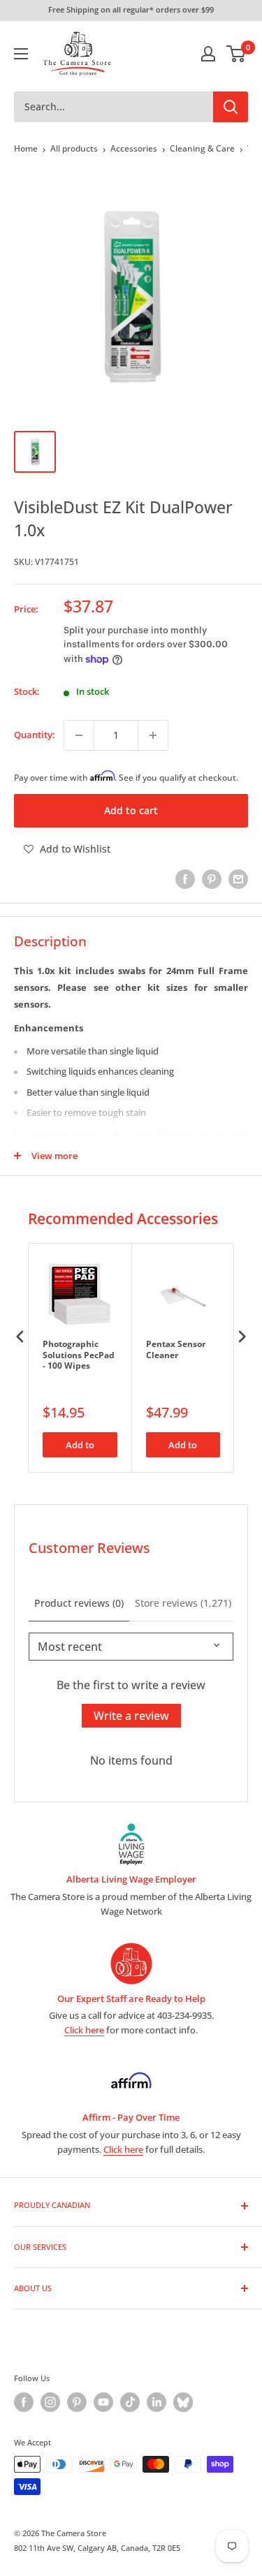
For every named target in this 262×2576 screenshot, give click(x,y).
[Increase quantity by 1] (153, 735)
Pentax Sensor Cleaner (176, 1350)
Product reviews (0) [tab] (79, 1603)
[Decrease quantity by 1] (79, 735)
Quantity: (35, 735)
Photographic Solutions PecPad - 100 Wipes (79, 1355)
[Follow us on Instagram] (50, 2402)
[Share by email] (238, 879)
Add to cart (131, 810)
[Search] (231, 107)
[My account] (208, 54)
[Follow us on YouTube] (103, 2402)
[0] (236, 54)
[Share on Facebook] (185, 879)
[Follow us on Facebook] (24, 2402)
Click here (84, 2030)
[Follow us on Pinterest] (77, 2402)
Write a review (131, 1716)
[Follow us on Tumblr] (183, 2402)
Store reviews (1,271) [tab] (183, 1603)
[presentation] (20, 1336)
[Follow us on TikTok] (130, 2402)
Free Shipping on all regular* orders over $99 (131, 9)
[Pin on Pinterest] (212, 879)
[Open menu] (21, 54)
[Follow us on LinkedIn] (157, 2402)
